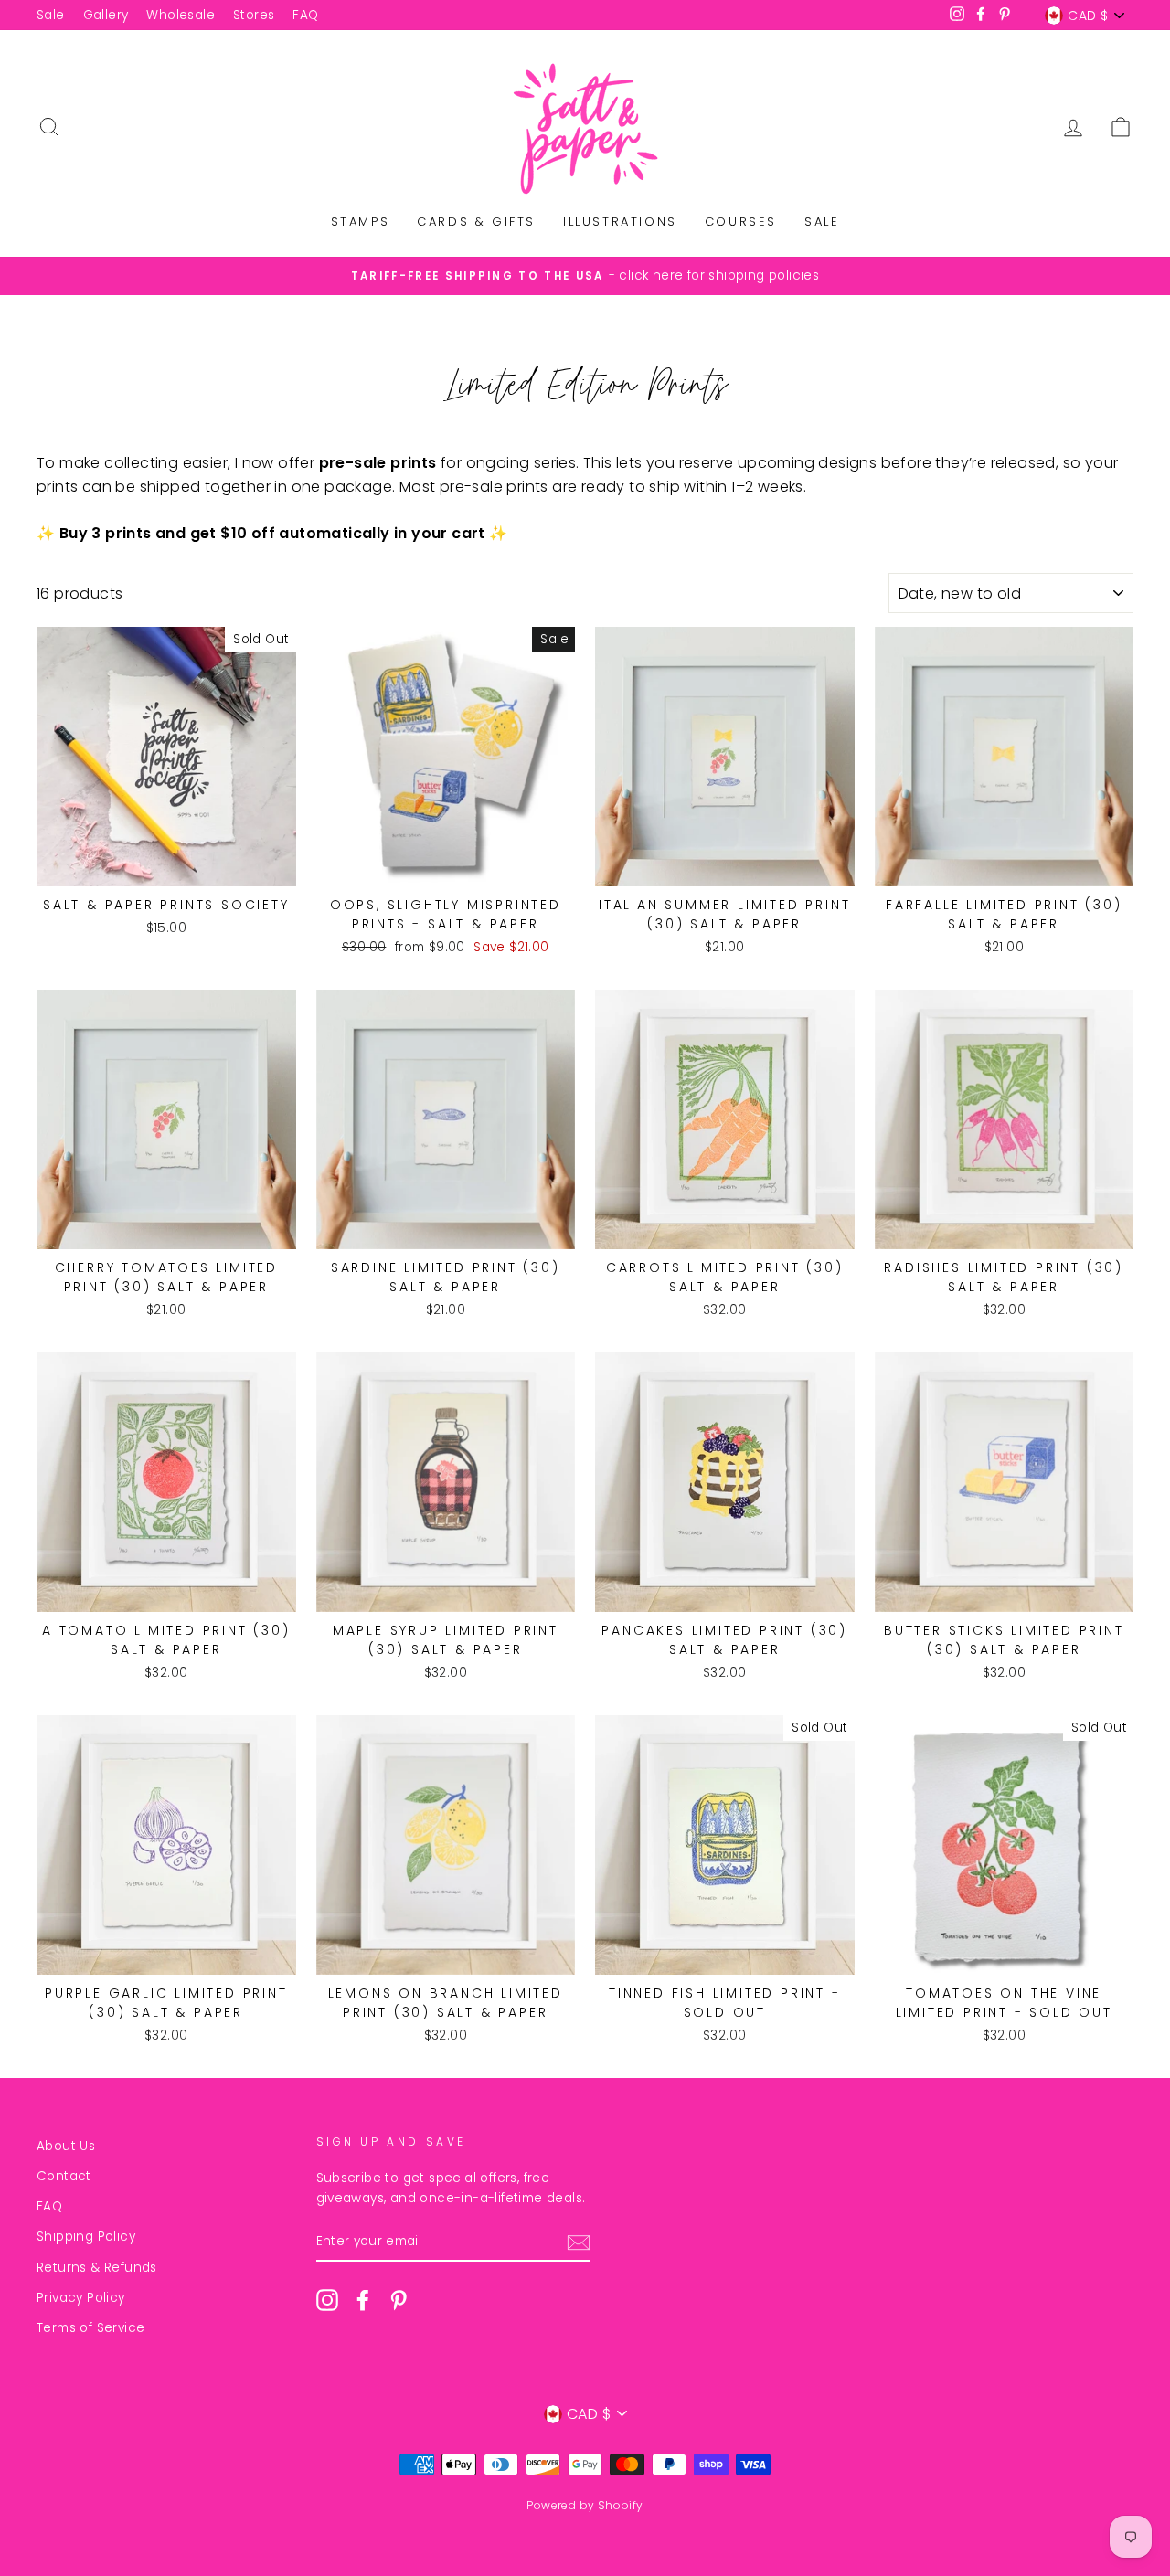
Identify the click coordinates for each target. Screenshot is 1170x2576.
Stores (254, 15)
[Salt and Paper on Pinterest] (399, 2300)
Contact (64, 2176)
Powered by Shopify (585, 2505)
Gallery (106, 15)
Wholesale (181, 15)
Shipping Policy (86, 2237)
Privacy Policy (81, 2298)
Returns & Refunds (97, 2268)
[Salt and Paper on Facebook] (363, 2300)
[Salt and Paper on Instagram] (327, 2300)
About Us (66, 2146)
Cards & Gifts (476, 222)
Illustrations (620, 222)
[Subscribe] (579, 2242)
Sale (51, 15)
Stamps (361, 222)
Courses (741, 222)
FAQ (305, 15)
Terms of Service (90, 2328)
